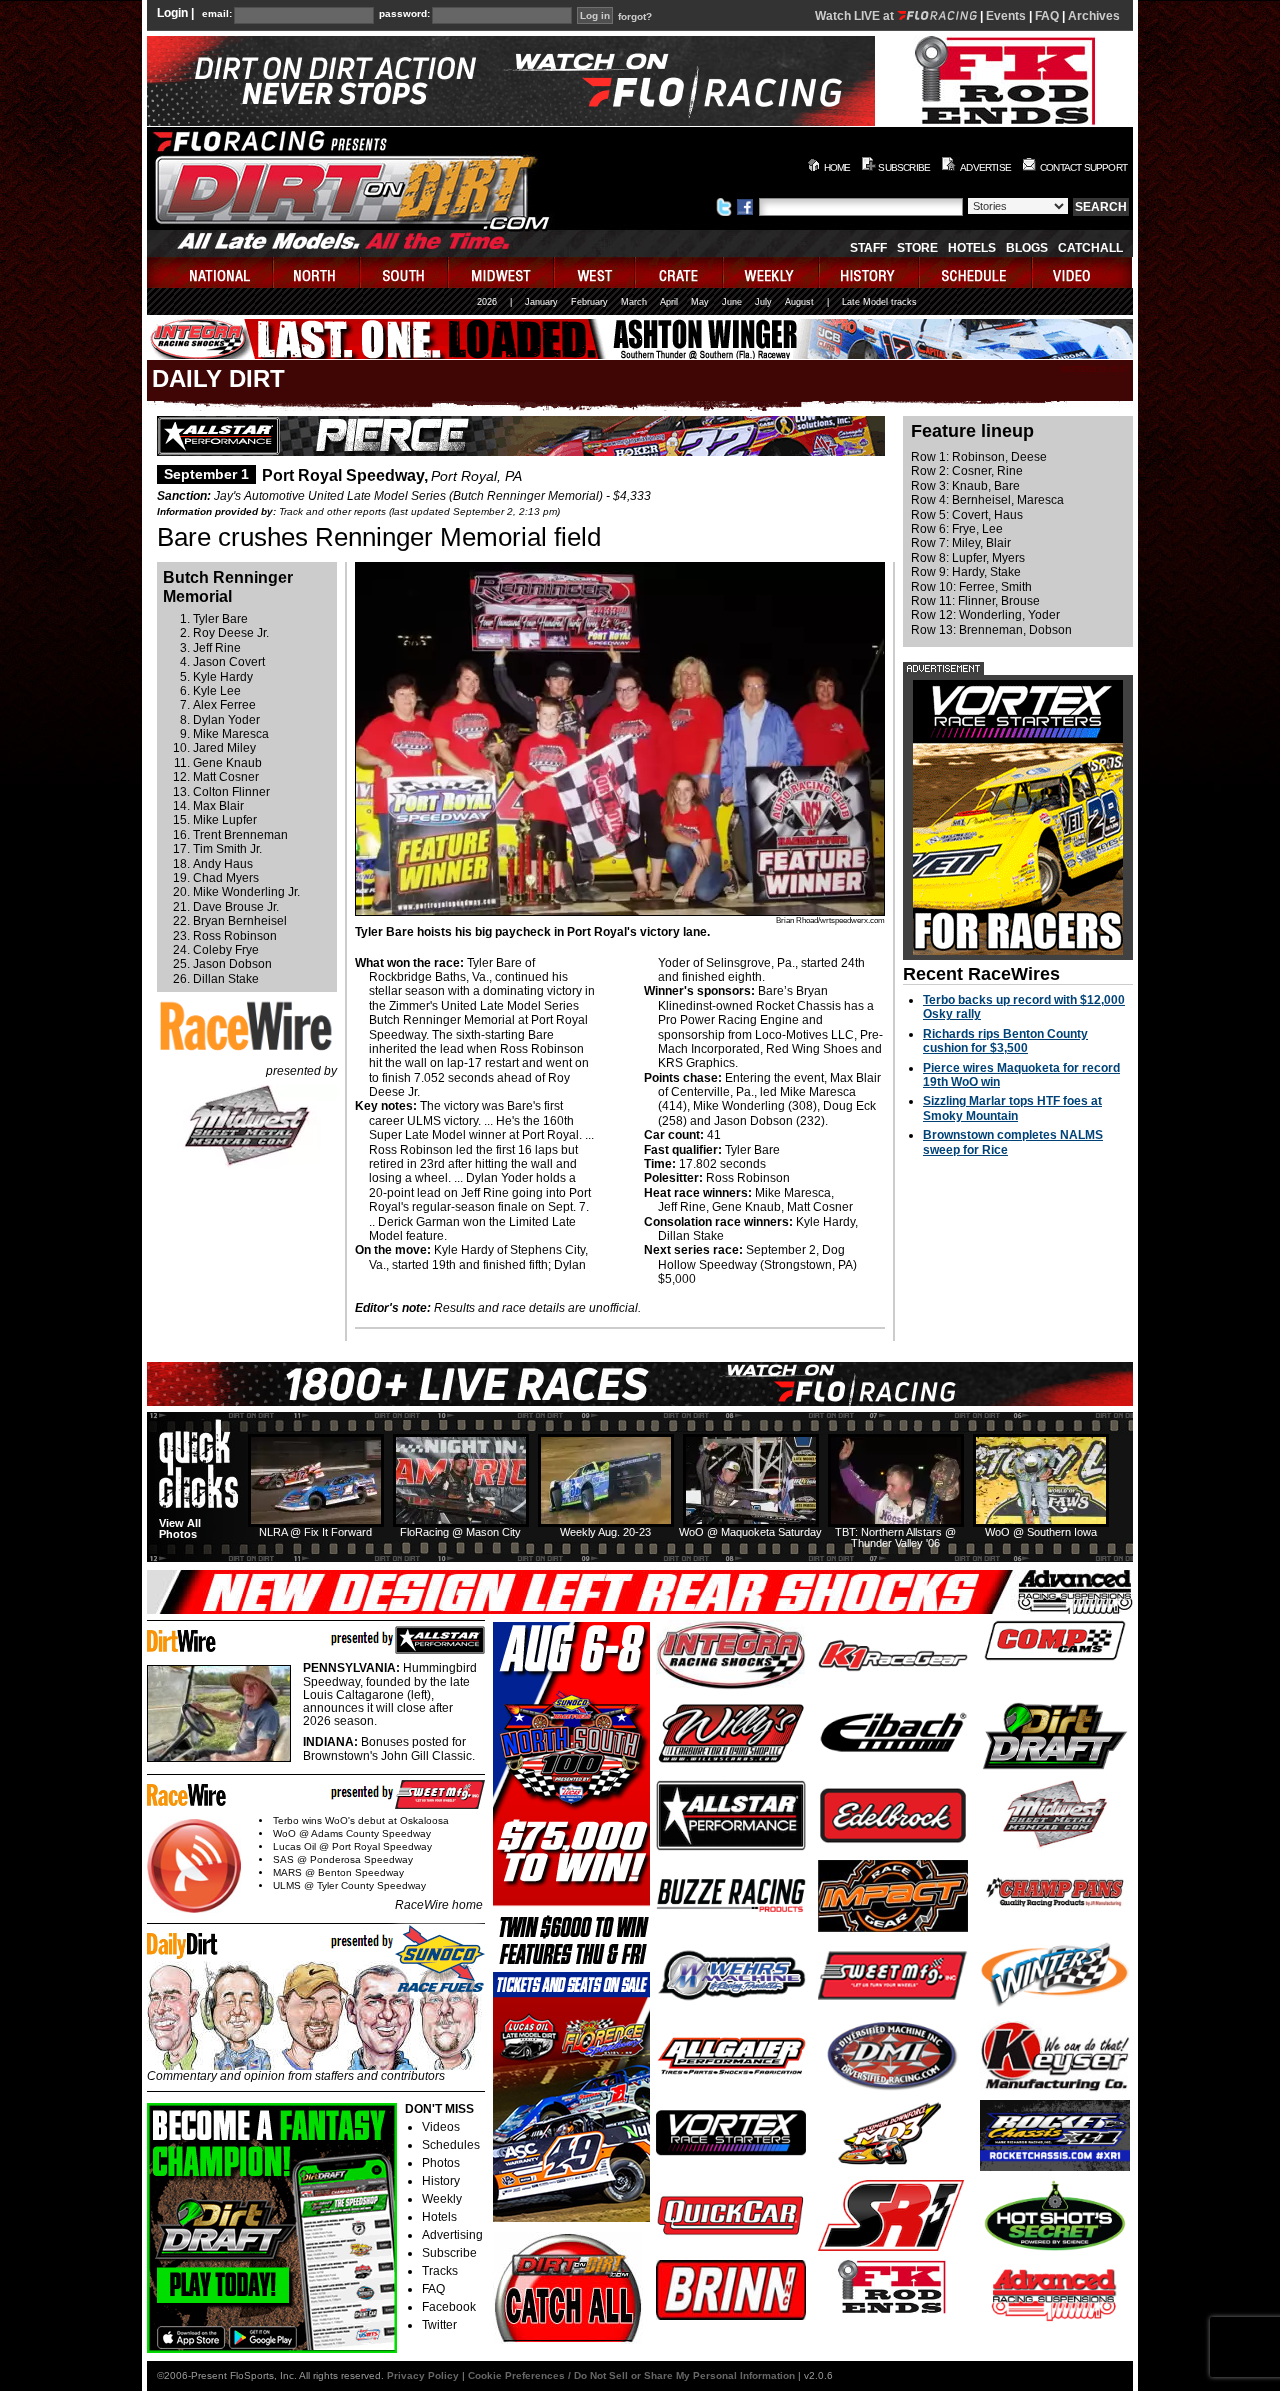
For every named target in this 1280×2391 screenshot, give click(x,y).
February (589, 302)
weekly (772, 272)
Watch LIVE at (856, 16)
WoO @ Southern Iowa (1041, 1532)
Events (1006, 16)
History (441, 2181)
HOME (837, 167)
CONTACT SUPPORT (1083, 167)
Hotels (972, 248)
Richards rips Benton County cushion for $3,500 (1005, 1041)
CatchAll (1090, 248)
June (732, 302)
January (541, 302)
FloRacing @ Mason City (460, 1532)
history (870, 272)
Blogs (1027, 248)
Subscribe (449, 2253)
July (763, 302)
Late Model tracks (879, 302)
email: (217, 14)
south (405, 272)
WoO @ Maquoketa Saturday (750, 1532)
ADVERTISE (985, 167)
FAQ (1047, 16)
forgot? (635, 17)
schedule (976, 272)
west (595, 272)
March (634, 302)
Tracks (440, 2271)
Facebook (449, 2307)
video (1082, 272)
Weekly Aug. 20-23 (605, 1532)
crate (680, 272)
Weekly (442, 2199)
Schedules (451, 2145)
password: (404, 14)
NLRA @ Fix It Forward (315, 1532)
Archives (1094, 16)
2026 (487, 302)
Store (917, 248)
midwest (502, 272)
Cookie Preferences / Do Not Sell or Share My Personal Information (631, 2375)
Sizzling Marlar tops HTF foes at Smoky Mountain (1012, 1108)
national (210, 272)
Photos (441, 2163)
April (669, 302)
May (700, 302)
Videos (441, 2127)
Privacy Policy (423, 2375)
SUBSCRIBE (904, 167)
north (317, 272)
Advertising (452, 2235)
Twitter (439, 2325)
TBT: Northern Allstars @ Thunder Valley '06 (895, 1537)
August (799, 302)
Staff (868, 248)
